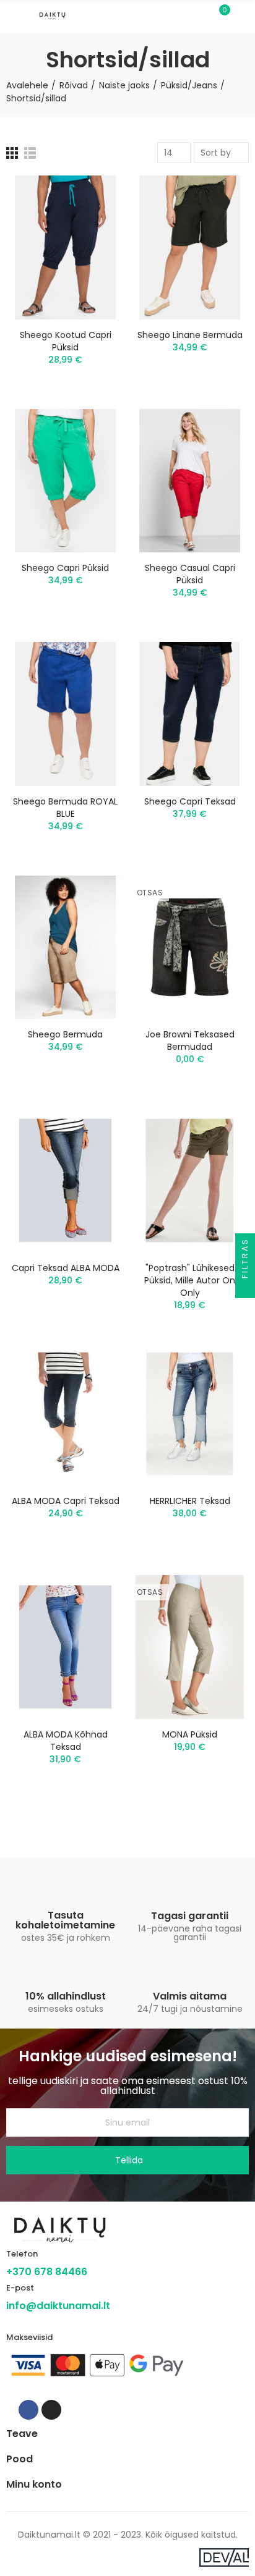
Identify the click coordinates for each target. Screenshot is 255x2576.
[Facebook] (28, 2410)
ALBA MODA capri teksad (66, 1501)
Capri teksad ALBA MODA (66, 1268)
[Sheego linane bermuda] (190, 247)
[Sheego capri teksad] (190, 714)
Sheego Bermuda (65, 1034)
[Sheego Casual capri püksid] (190, 481)
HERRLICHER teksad (190, 1501)
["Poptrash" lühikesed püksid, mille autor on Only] (190, 1180)
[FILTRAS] (245, 1288)
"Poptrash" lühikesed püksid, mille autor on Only (190, 1280)
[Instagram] (51, 2410)
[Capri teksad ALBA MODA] (65, 1180)
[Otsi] (198, 16)
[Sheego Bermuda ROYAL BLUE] (65, 714)
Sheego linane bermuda (190, 335)
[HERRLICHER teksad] (190, 1414)
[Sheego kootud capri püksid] (65, 247)
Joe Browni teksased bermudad (190, 1041)
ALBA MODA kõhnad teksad (66, 1741)
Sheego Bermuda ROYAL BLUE (65, 808)
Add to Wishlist (93, 197)
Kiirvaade (93, 222)
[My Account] (243, 17)
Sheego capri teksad (190, 801)
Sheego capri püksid (65, 568)
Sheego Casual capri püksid (190, 574)
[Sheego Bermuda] (65, 948)
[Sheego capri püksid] (65, 481)
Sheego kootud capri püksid (66, 341)
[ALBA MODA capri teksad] (65, 1414)
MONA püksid (190, 1734)
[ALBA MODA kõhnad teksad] (65, 1647)
